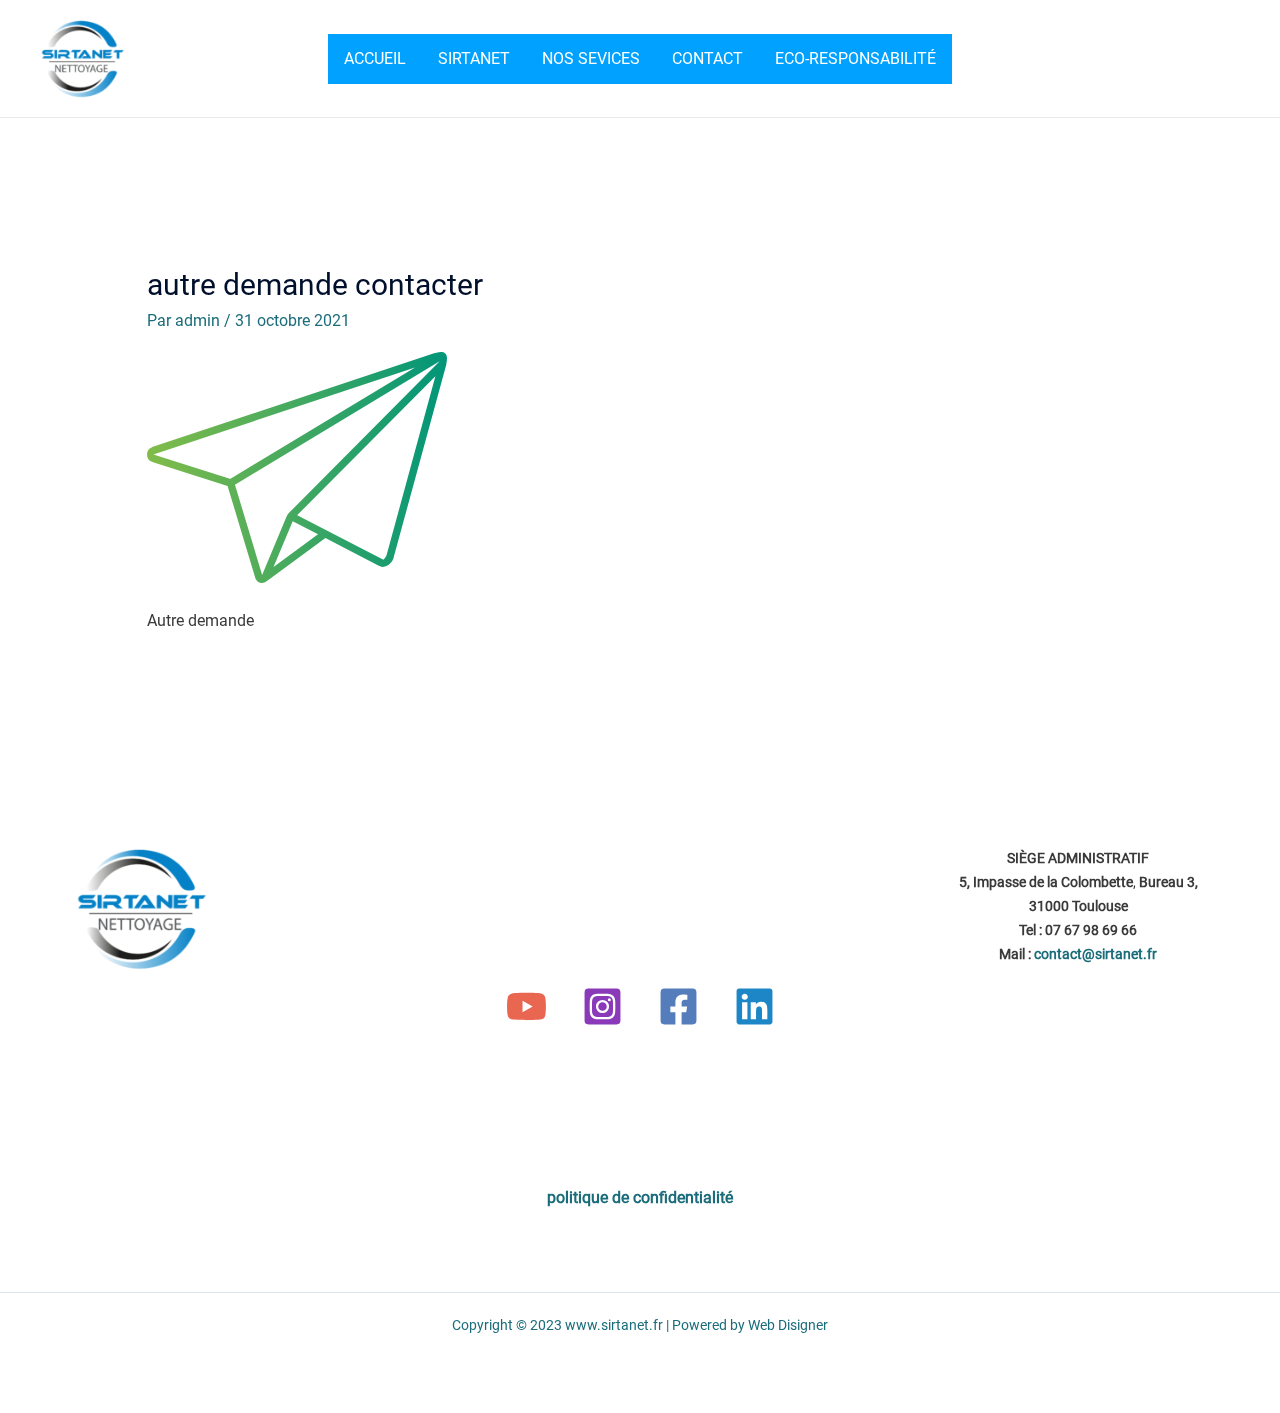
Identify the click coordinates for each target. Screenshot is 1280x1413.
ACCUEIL (375, 58)
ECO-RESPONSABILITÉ (855, 58)
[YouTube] (526, 1006)
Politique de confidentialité (640, 1197)
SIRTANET (474, 58)
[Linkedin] (754, 1006)
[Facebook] (678, 1006)
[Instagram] (602, 1006)
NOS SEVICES (591, 58)
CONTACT (707, 58)
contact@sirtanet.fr (1095, 954)
